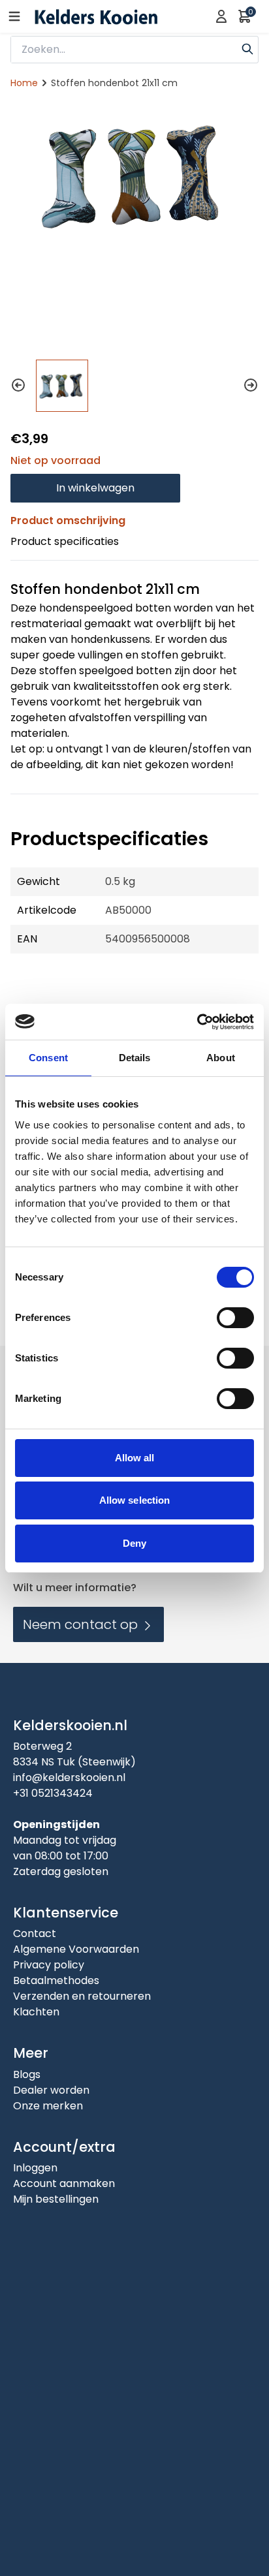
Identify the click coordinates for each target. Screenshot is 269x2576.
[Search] (247, 48)
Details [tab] (135, 1058)
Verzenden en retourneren (82, 1996)
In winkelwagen (95, 488)
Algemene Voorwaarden (76, 1949)
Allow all (135, 1458)
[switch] (235, 1318)
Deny (134, 1543)
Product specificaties (65, 541)
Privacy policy (49, 1965)
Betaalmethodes (56, 1980)
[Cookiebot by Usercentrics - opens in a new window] (197, 1022)
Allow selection (135, 1500)
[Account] (221, 16)
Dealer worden (51, 2090)
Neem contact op (82, 1624)
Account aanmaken (64, 2183)
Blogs (27, 2074)
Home (24, 83)
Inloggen (35, 2168)
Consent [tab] (48, 1058)
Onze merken (48, 2106)
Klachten (36, 2012)
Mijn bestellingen (56, 2199)
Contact (35, 1933)
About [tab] (221, 1058)
